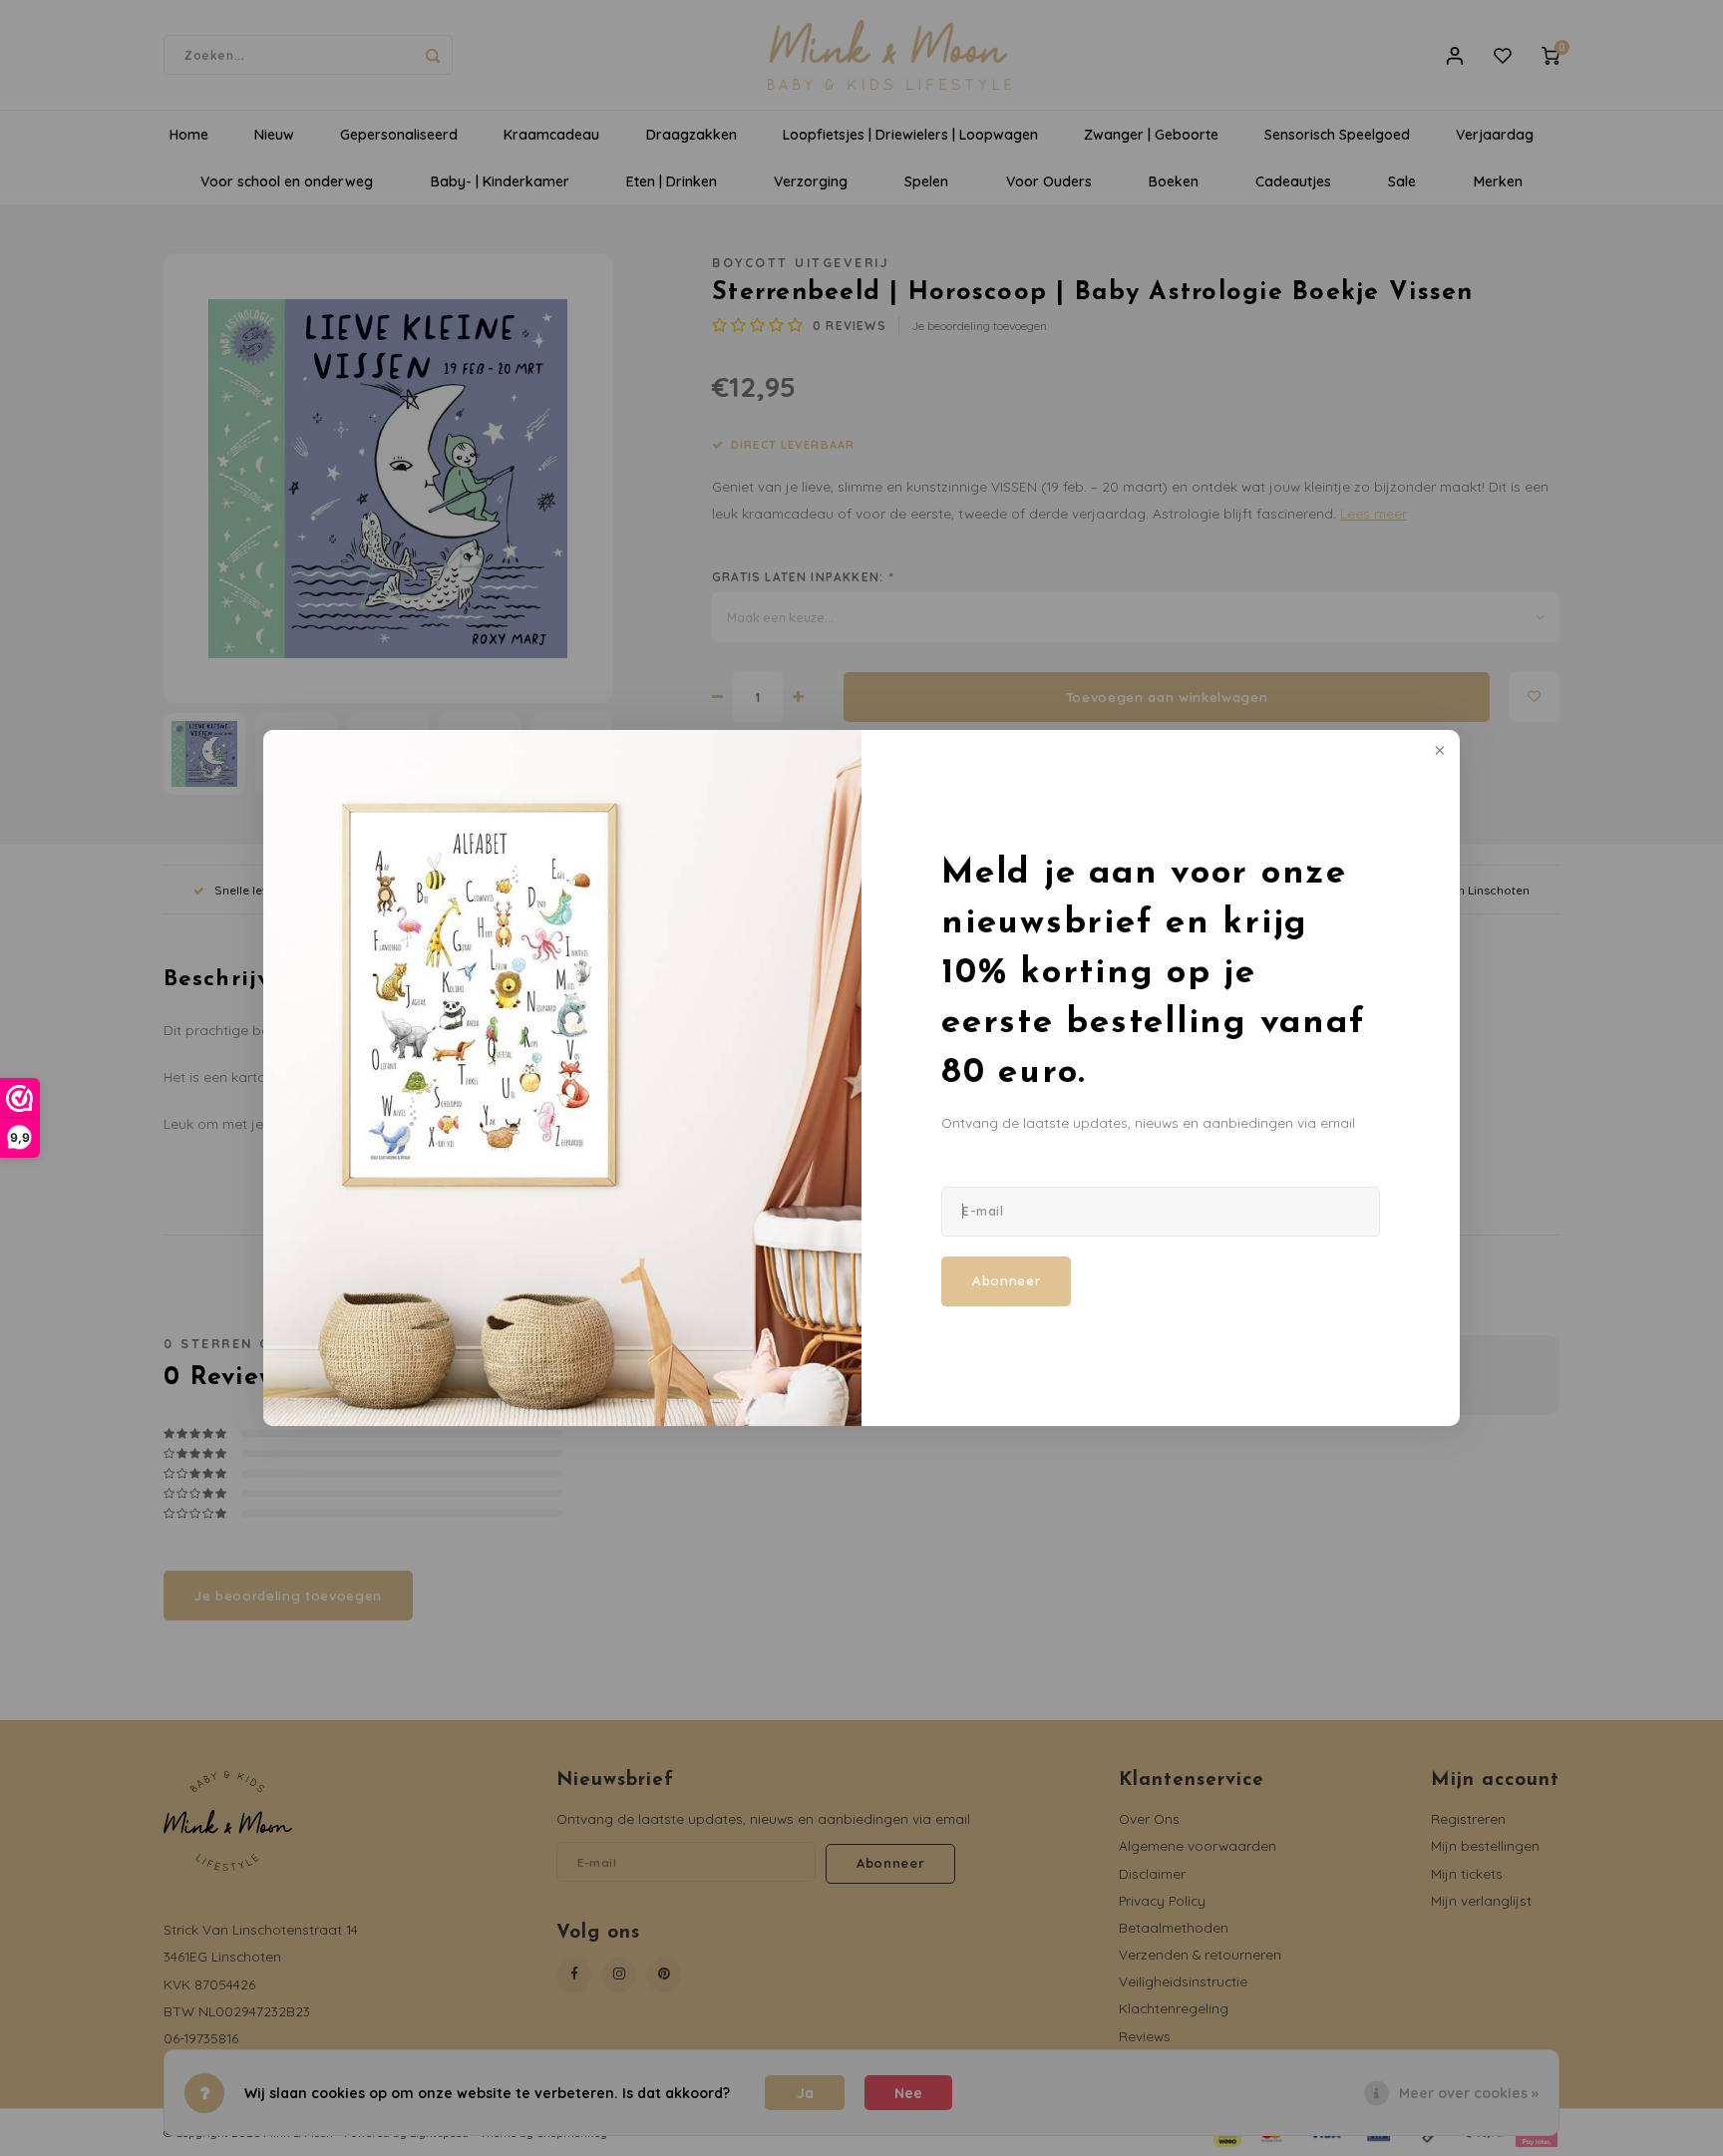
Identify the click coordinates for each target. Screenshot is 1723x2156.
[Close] (1438, 752)
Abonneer (1006, 1280)
